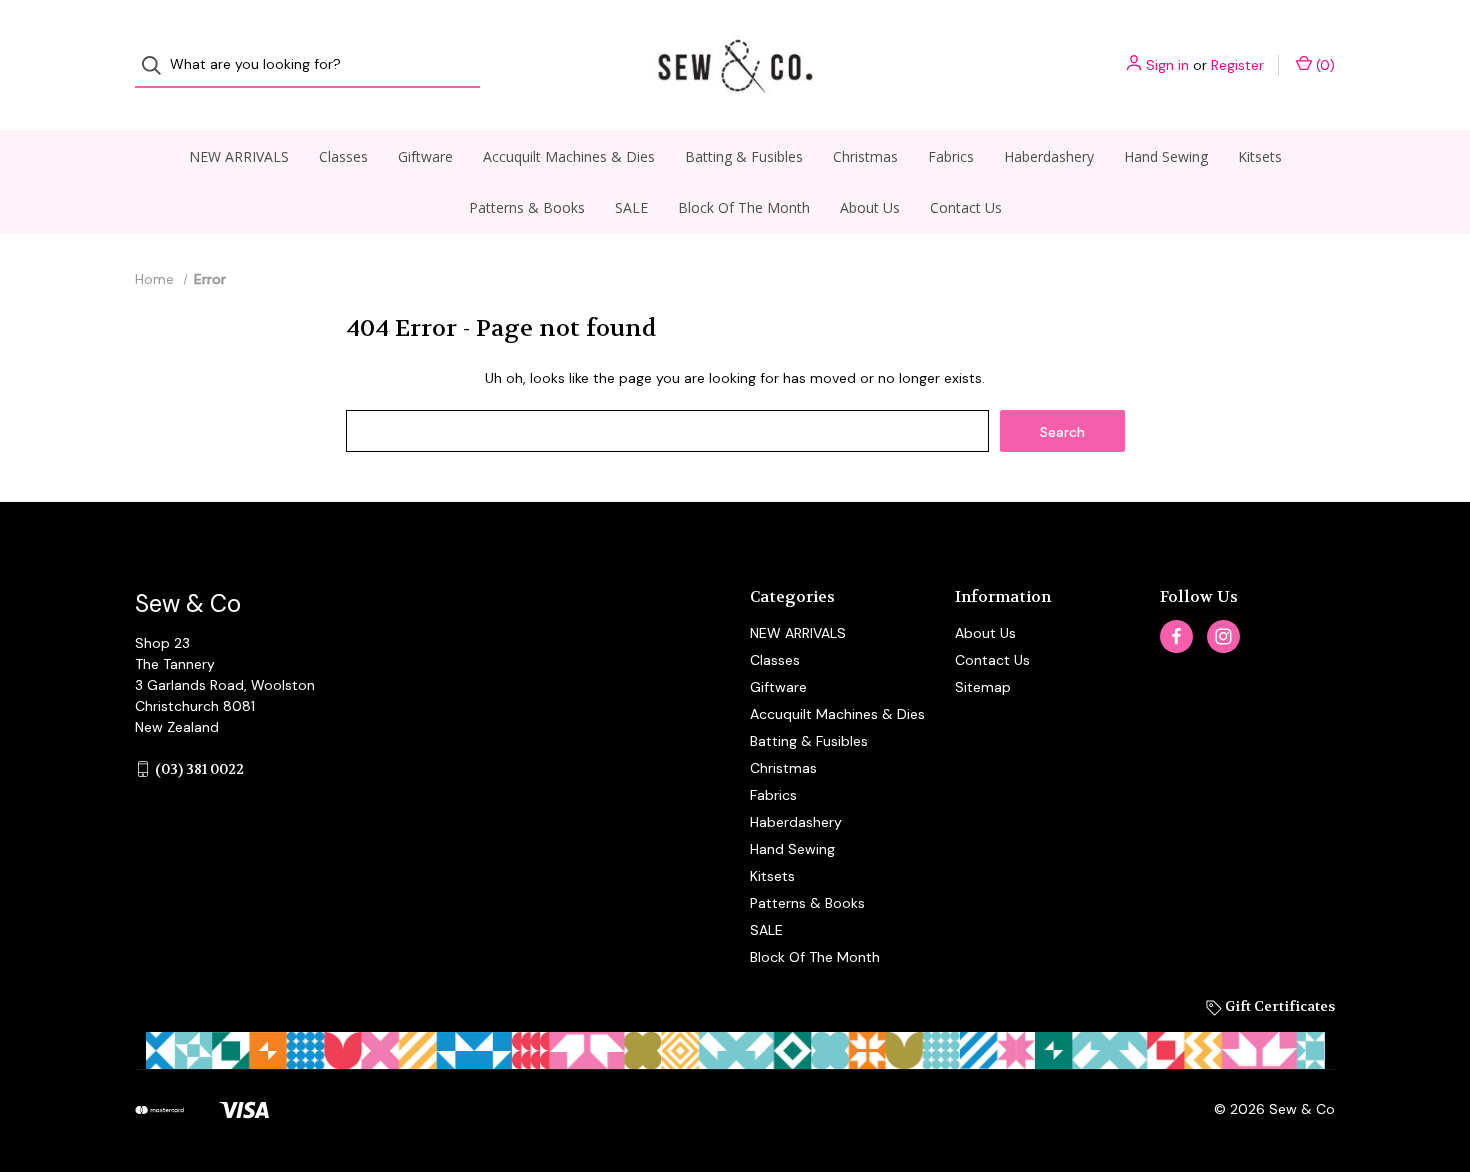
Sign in (1167, 65)
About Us (870, 207)
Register (1237, 65)
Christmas (865, 156)
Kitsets (1260, 156)
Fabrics (951, 156)
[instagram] (1223, 636)
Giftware (425, 156)
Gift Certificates (1278, 1006)
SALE (631, 207)
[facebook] (1176, 636)
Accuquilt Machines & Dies (569, 156)
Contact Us (966, 207)
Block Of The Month (744, 207)
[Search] (157, 65)
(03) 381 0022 (199, 769)
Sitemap (983, 687)
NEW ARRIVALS (239, 156)
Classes (343, 156)
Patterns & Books (527, 207)
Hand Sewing (1166, 156)
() (1323, 65)
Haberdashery (1049, 156)
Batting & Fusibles (744, 156)
